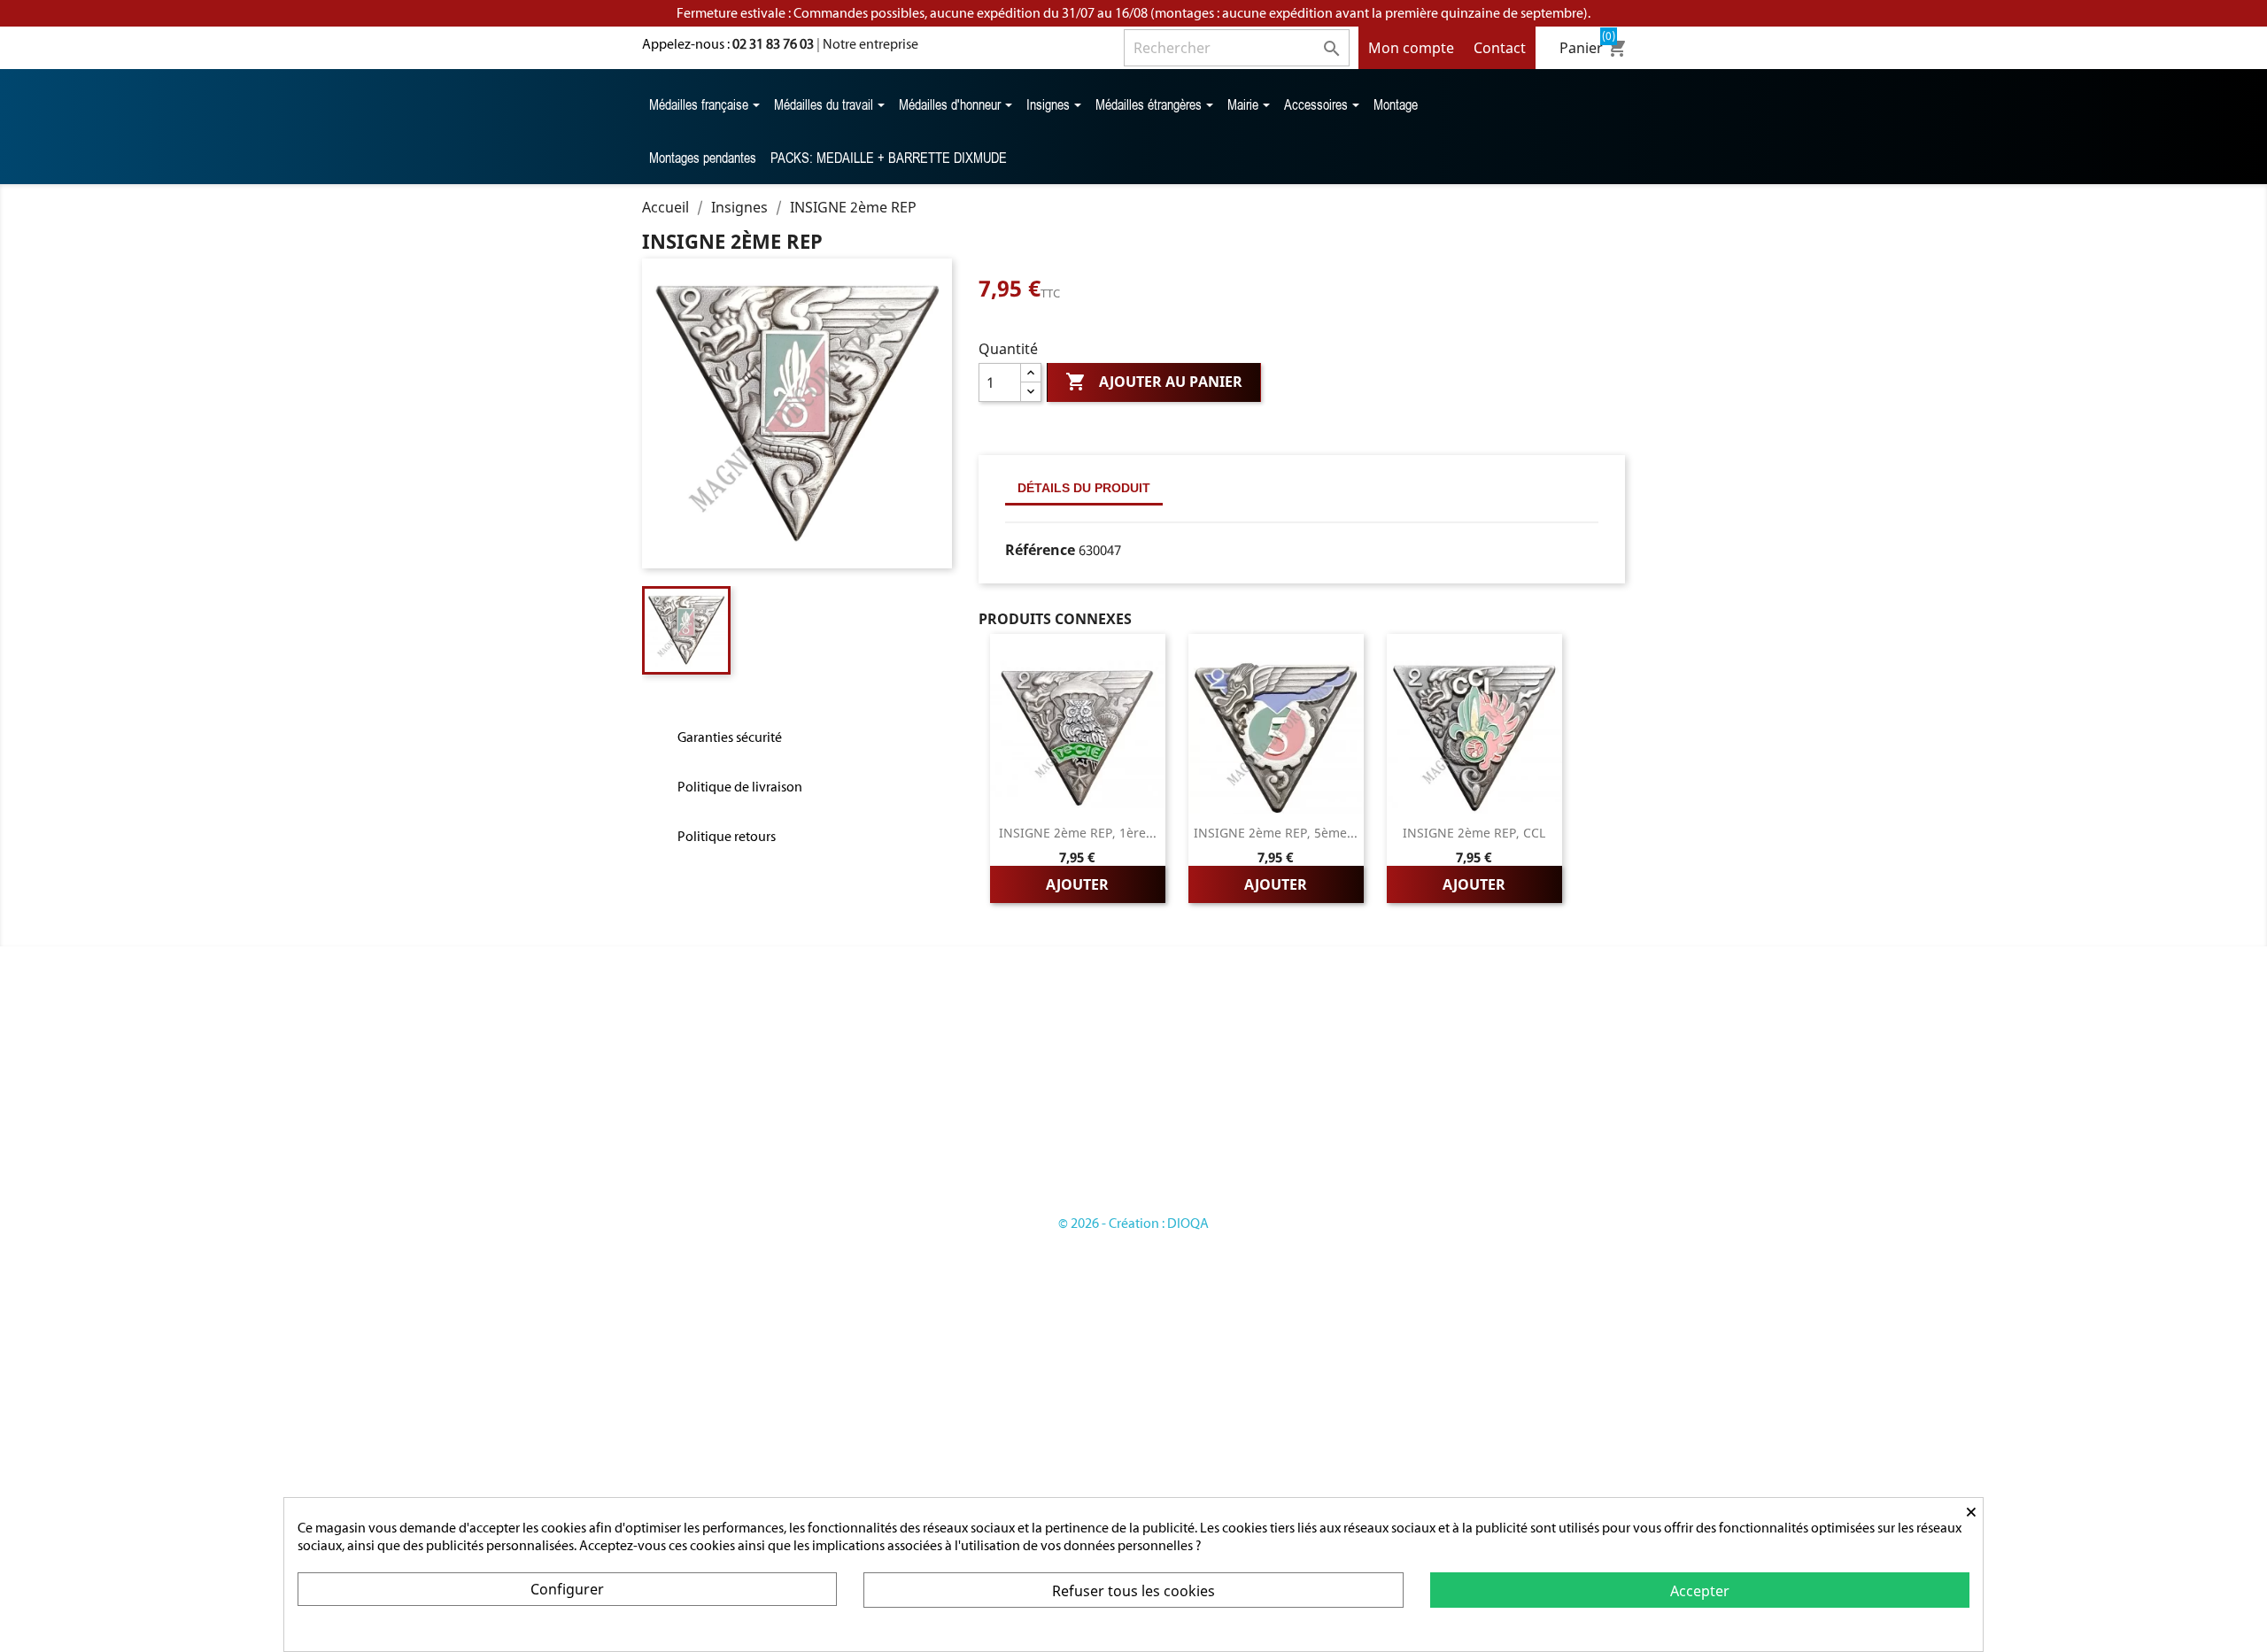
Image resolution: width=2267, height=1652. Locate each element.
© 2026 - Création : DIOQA (1133, 1223)
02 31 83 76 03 (773, 44)
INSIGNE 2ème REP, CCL (1474, 833)
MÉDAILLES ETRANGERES (963, 1138)
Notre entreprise (870, 44)
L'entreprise (1180, 1067)
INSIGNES (917, 1120)
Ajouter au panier (1154, 382)
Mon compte (1411, 48)
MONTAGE (919, 1191)
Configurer (567, 1589)
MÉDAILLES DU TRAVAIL (959, 1085)
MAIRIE (909, 1156)
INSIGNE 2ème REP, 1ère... (1078, 833)
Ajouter (1077, 884)
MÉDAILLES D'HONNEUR (961, 1103)
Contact (1500, 48)
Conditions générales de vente (1236, 1120)
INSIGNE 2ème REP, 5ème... (1276, 833)
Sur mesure (1180, 1085)
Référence (1040, 550)
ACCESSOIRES (929, 1173)
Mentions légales (1197, 1103)
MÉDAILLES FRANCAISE (958, 1067)
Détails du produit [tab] (1084, 488)
